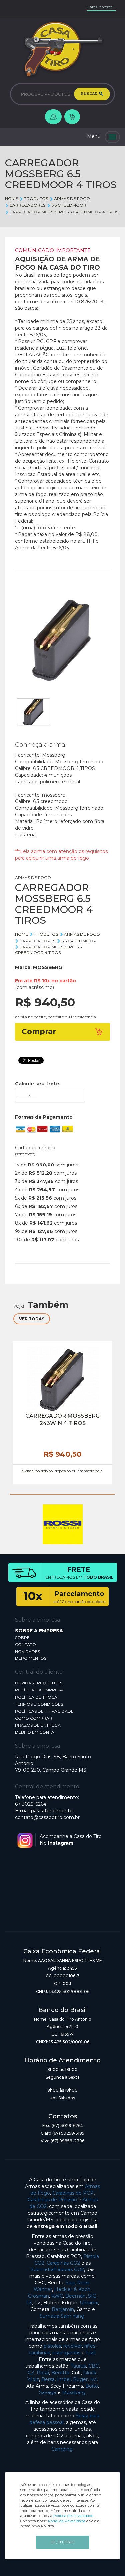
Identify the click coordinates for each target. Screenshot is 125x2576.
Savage (48, 2392)
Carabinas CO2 (63, 2263)
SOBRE (22, 1637)
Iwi (93, 2379)
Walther (43, 2289)
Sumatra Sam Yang (62, 2316)
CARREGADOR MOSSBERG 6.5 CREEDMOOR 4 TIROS (64, 212)
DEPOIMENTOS (31, 1658)
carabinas (39, 2353)
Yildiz (33, 2379)
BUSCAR (89, 94)
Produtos (36, 199)
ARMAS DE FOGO (72, 199)
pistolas (52, 2346)
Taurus (78, 2366)
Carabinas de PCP (73, 2193)
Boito (92, 2386)
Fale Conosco (100, 7)
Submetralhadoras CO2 (57, 2269)
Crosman (38, 2296)
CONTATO (25, 1644)
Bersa (48, 2379)
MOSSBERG (47, 967)
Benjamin (63, 2309)
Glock (90, 2373)
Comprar (39, 1031)
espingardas (66, 2353)
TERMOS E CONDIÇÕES (39, 1704)
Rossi (83, 2283)
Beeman (75, 2296)
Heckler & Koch (72, 2289)
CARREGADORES (27, 205)
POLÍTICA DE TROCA (36, 1697)
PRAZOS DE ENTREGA (38, 1725)
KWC (57, 2296)
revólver (73, 2346)
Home (11, 199)
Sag (70, 2283)
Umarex (89, 2303)
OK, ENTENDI (62, 2542)
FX (29, 2303)
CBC (93, 2366)
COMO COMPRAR (34, 1718)
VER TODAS (32, 1319)
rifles (90, 2346)
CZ (31, 2373)
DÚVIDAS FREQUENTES (39, 1683)
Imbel (64, 2379)
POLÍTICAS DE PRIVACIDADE (44, 1711)
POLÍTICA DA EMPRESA (39, 1690)
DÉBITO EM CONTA (35, 1732)
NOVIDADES (27, 1651)
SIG (92, 2296)
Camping (62, 2449)
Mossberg (74, 2392)
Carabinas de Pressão (52, 2200)
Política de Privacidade (73, 2516)
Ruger (80, 2379)
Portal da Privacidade (67, 2521)
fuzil (91, 2353)
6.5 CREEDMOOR (69, 205)
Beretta (60, 2373)
